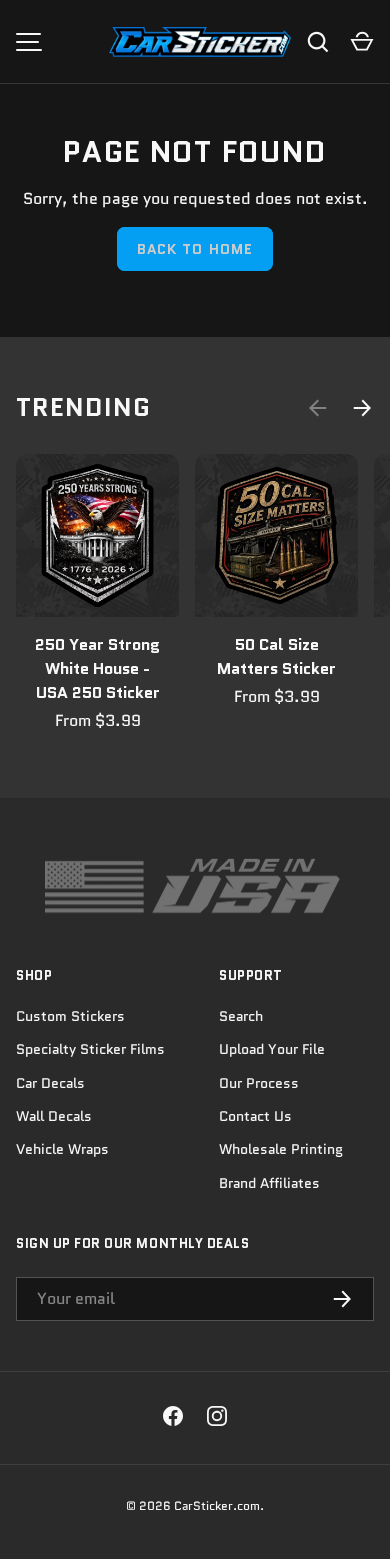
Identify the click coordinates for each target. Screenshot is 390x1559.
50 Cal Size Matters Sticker (276, 656)
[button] (362, 42)
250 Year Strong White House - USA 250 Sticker (97, 668)
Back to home (195, 249)
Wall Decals (54, 1116)
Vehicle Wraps (62, 1149)
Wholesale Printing (281, 1149)
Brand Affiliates (269, 1183)
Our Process (259, 1083)
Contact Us (255, 1116)
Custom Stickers (70, 1016)
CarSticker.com (217, 1505)
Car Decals (50, 1083)
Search (241, 1016)
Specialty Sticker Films (90, 1049)
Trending (83, 407)
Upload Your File (272, 1049)
